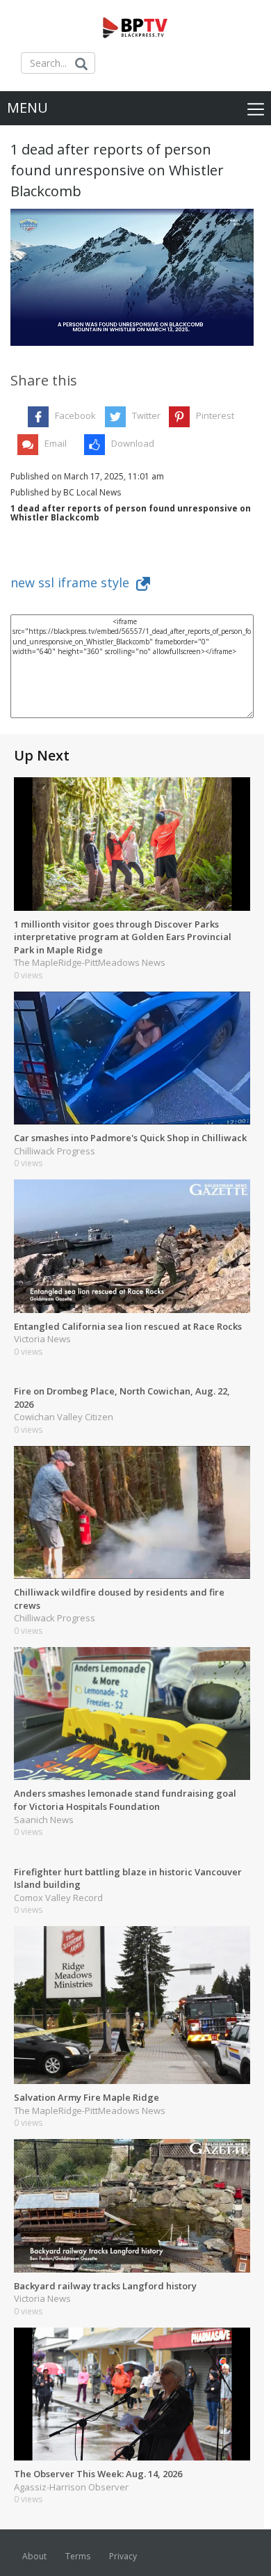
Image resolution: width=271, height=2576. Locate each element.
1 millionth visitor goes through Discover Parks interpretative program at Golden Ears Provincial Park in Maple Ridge (123, 937)
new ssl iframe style (73, 582)
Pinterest (215, 415)
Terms (78, 2556)
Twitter (146, 415)
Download (133, 443)
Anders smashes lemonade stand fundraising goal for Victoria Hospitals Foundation (125, 1800)
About (34, 2556)
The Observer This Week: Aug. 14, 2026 (98, 2474)
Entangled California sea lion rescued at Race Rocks (128, 1326)
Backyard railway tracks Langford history (105, 2286)
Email (56, 443)
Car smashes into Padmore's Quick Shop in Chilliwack (130, 1138)
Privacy (123, 2556)
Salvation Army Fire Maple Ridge (87, 2097)
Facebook (75, 415)
